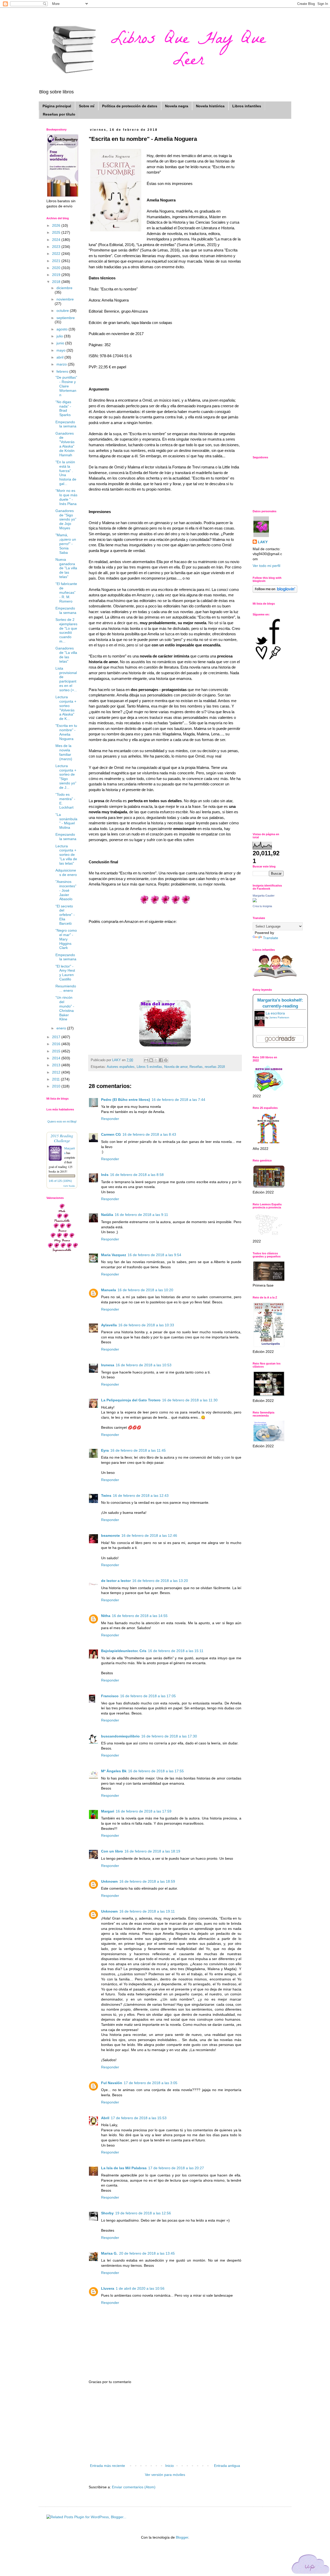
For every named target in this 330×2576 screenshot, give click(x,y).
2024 (57, 240)
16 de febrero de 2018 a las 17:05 (148, 1696)
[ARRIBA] (311, 2565)
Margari (108, 1811)
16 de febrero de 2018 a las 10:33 (146, 1325)
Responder (110, 1119)
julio (60, 336)
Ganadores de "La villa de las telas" (66, 655)
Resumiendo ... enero (66, 988)
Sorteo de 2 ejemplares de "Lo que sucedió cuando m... (66, 630)
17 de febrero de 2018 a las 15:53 (139, 2118)
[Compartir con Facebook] (161, 1060)
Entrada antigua (227, 2466)
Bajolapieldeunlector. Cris (124, 1651)
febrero (63, 371)
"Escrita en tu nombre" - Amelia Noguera (66, 732)
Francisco (110, 1696)
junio (61, 343)
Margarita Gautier (264, 896)
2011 (56, 1079)
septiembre (66, 318)
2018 (57, 282)
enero (62, 1028)
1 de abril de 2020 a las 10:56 (140, 2288)
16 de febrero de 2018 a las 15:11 (176, 1651)
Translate (271, 938)
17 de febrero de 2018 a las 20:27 (176, 2168)
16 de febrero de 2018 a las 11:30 (190, 1400)
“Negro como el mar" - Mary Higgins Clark (66, 939)
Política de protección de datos (130, 106)
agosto (63, 329)
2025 (57, 232)
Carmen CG (111, 1134)
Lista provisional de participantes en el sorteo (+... (66, 679)
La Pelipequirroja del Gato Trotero (131, 1400)
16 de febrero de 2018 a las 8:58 (137, 1175)
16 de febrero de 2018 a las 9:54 (154, 1255)
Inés (105, 1175)
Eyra (105, 1450)
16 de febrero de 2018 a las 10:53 (144, 1365)
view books (69, 1186)
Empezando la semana (66, 424)
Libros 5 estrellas (149, 1067)
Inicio (170, 2466)
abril (60, 357)
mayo (61, 350)
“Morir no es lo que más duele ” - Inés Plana (66, 497)
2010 (57, 1086)
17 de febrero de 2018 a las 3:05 (151, 2083)
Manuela (109, 1290)
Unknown (109, 1881)
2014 (57, 1058)
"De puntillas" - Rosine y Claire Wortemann (66, 386)
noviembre (65, 299)
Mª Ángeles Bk (114, 1771)
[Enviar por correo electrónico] (146, 1060)
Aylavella (109, 1325)
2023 (57, 247)
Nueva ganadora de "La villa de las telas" (66, 568)
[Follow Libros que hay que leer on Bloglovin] (275, 591)
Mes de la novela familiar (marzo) (64, 752)
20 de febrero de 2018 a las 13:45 (147, 2253)
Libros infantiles (247, 106)
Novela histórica (210, 106)
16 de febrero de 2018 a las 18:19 (152, 1851)
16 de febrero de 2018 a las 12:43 (141, 1496)
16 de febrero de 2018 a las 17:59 (144, 1811)
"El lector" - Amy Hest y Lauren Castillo (65, 973)
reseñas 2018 (215, 1067)
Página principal (57, 106)
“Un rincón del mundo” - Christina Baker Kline (65, 1008)
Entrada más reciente (108, 2466)
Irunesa (108, 1365)
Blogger (182, 2537)
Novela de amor (176, 1067)
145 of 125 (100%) (60, 1181)
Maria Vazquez (114, 1255)
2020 (57, 268)
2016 (57, 1044)
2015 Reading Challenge (62, 1138)
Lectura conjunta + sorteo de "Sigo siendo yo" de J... (66, 777)
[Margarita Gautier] (255, 901)
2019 (57, 275)
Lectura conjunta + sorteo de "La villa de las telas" (66, 855)
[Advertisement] (165, 2424)
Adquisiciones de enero (66, 872)
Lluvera (108, 2288)
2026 (57, 225)
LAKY (263, 542)
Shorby (107, 2213)
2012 (57, 1072)
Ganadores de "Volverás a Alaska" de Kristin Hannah (65, 444)
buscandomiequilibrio (120, 1736)
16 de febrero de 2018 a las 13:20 (160, 1581)
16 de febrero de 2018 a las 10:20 (145, 1290)
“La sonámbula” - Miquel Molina (66, 821)
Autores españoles (121, 1067)
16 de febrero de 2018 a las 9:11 (141, 1215)
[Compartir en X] (156, 1060)
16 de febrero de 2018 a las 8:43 (149, 1134)
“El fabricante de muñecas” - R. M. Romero (66, 592)
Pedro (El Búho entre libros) (126, 1100)
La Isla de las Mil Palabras (124, 2168)
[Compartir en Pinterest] (166, 1060)
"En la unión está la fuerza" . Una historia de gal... (66, 473)
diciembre (64, 288)
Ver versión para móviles (165, 2475)
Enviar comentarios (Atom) (134, 2487)
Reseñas (196, 1067)
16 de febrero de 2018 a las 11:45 (138, 1450)
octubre (63, 311)
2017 (57, 1037)
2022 (57, 254)
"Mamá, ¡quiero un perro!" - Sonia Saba (66, 544)
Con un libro (112, 1851)
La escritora (275, 1013)
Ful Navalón (112, 2083)
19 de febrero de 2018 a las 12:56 (143, 2213)
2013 (57, 1065)
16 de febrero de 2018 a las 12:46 (149, 1535)
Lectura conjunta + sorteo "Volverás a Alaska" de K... (66, 708)
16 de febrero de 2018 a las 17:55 (156, 1771)
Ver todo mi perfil (266, 566)
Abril (105, 2118)
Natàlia (107, 1215)
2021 (57, 261)
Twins (106, 1496)
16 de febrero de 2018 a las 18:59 (147, 1881)
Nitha (106, 1616)
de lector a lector (116, 1581)
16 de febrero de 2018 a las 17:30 (169, 1736)
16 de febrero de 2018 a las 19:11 (147, 1911)
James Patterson (279, 1017)
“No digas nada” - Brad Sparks (63, 408)
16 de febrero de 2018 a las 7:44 (178, 1100)
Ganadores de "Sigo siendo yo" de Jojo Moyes (66, 519)
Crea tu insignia (262, 906)
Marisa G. (109, 2253)
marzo (62, 364)
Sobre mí (87, 106)
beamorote (110, 1535)
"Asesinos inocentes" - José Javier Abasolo (66, 890)
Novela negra (177, 106)
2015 (57, 1051)
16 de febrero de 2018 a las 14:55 (140, 1616)
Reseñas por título (59, 114)
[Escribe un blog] (151, 1060)
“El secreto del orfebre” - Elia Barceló (65, 915)
